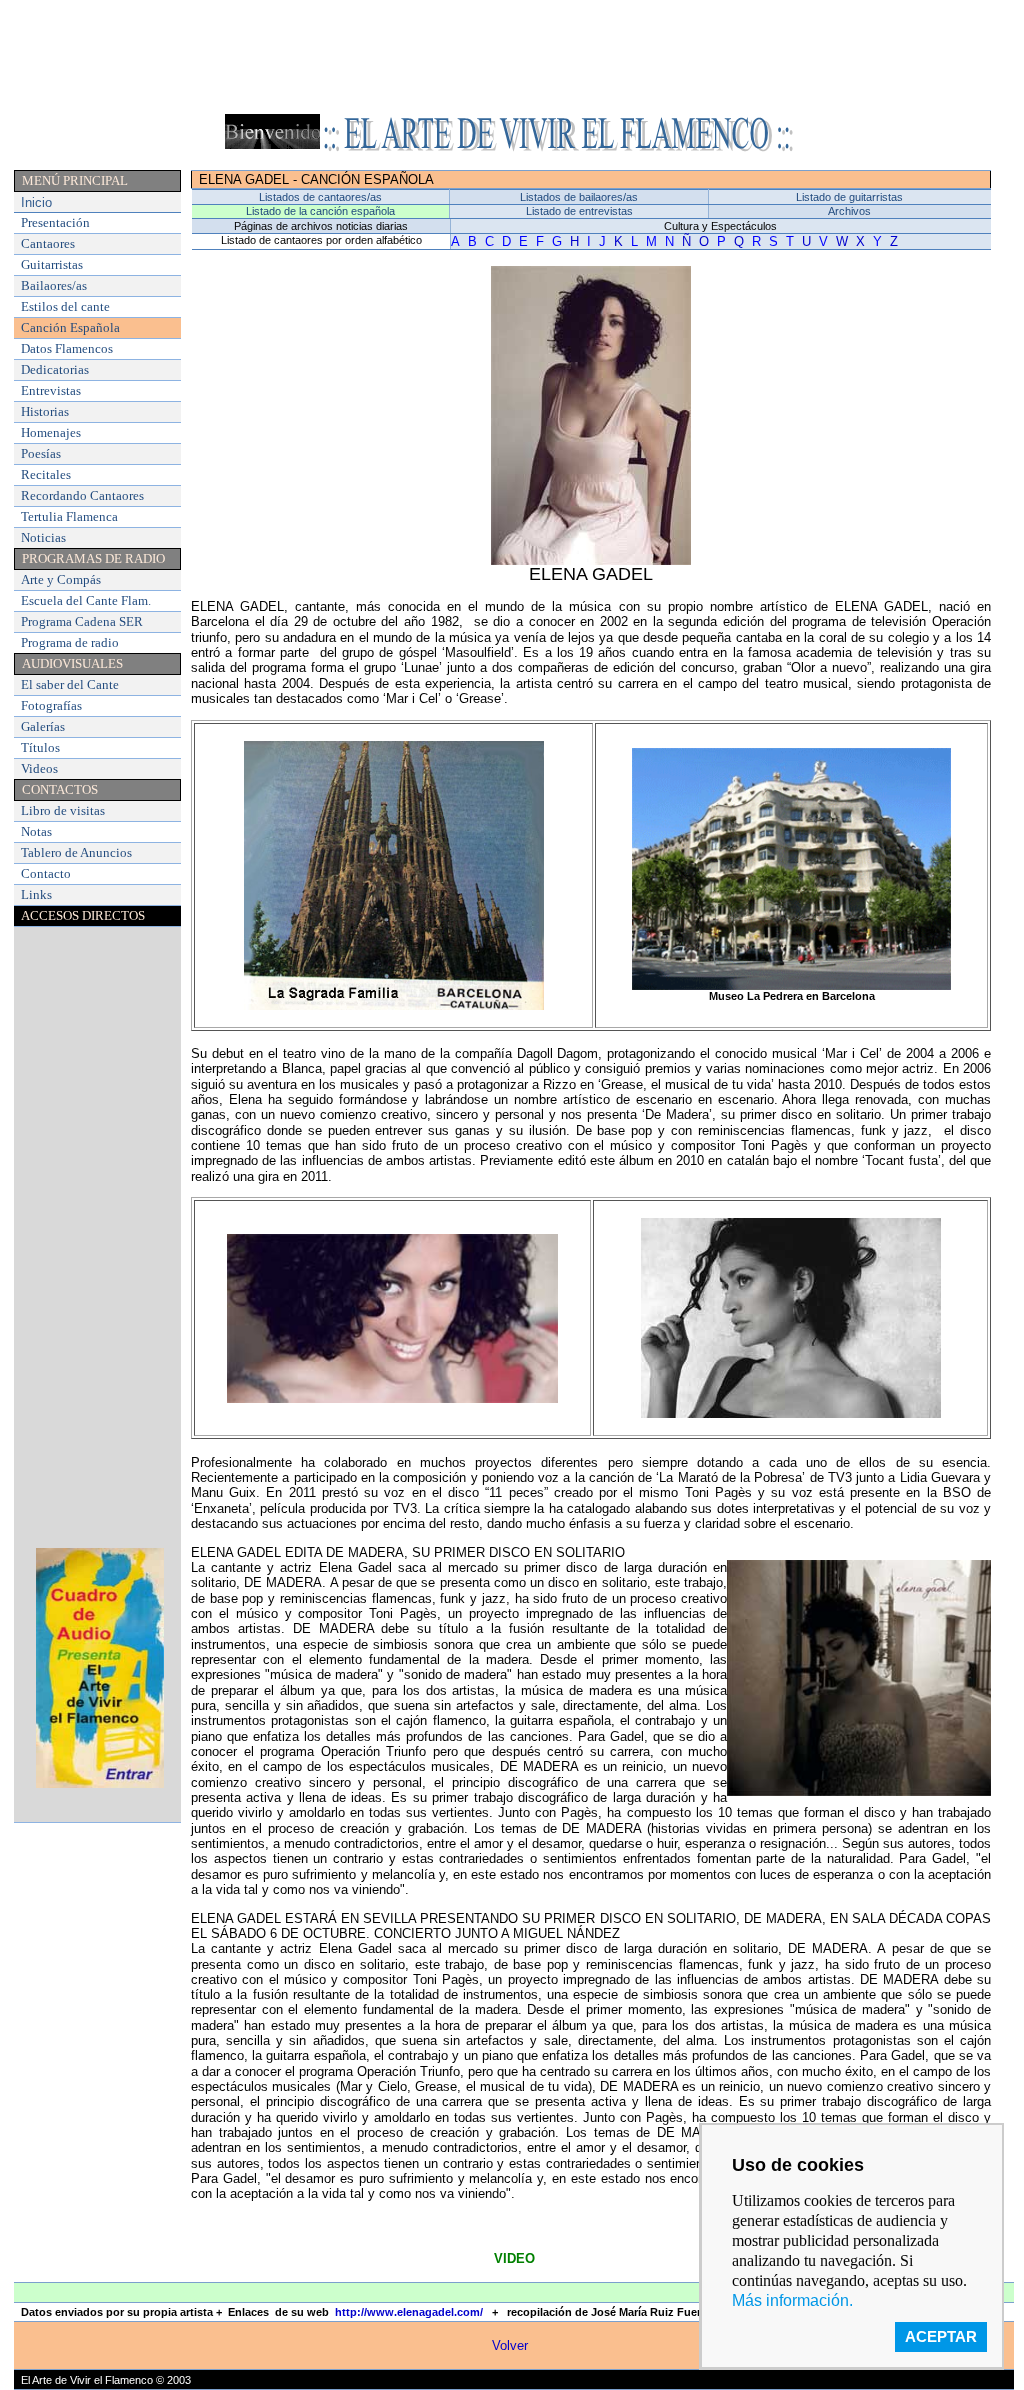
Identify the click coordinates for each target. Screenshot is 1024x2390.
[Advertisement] (512, 45)
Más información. (792, 2300)
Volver (510, 2345)
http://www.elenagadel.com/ (409, 2312)
